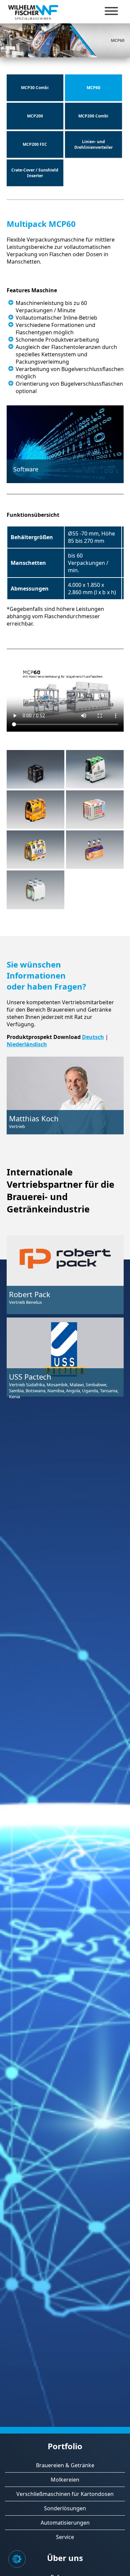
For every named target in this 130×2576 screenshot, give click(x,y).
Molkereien (65, 2480)
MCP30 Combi (35, 88)
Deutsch (93, 1037)
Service (65, 2537)
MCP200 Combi (93, 116)
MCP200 (35, 116)
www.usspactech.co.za (33, 1433)
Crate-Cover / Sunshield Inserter (35, 173)
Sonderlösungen (65, 2508)
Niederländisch (27, 1044)
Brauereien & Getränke (65, 2465)
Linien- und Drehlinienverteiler (93, 144)
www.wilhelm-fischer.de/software (58, 504)
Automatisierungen (65, 2523)
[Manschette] (35, 769)
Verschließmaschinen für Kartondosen (65, 2494)
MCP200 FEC (35, 144)
